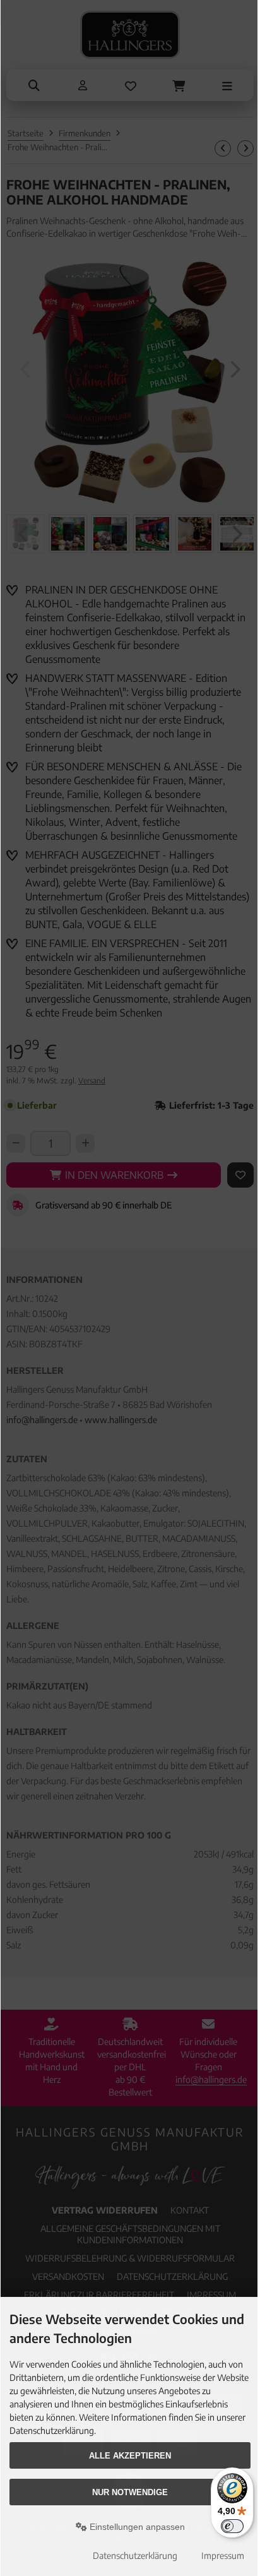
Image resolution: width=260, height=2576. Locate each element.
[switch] (232, 2526)
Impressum (223, 2555)
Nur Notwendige (130, 2492)
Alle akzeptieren (130, 2456)
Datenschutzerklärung (135, 2555)
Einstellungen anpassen (136, 2527)
